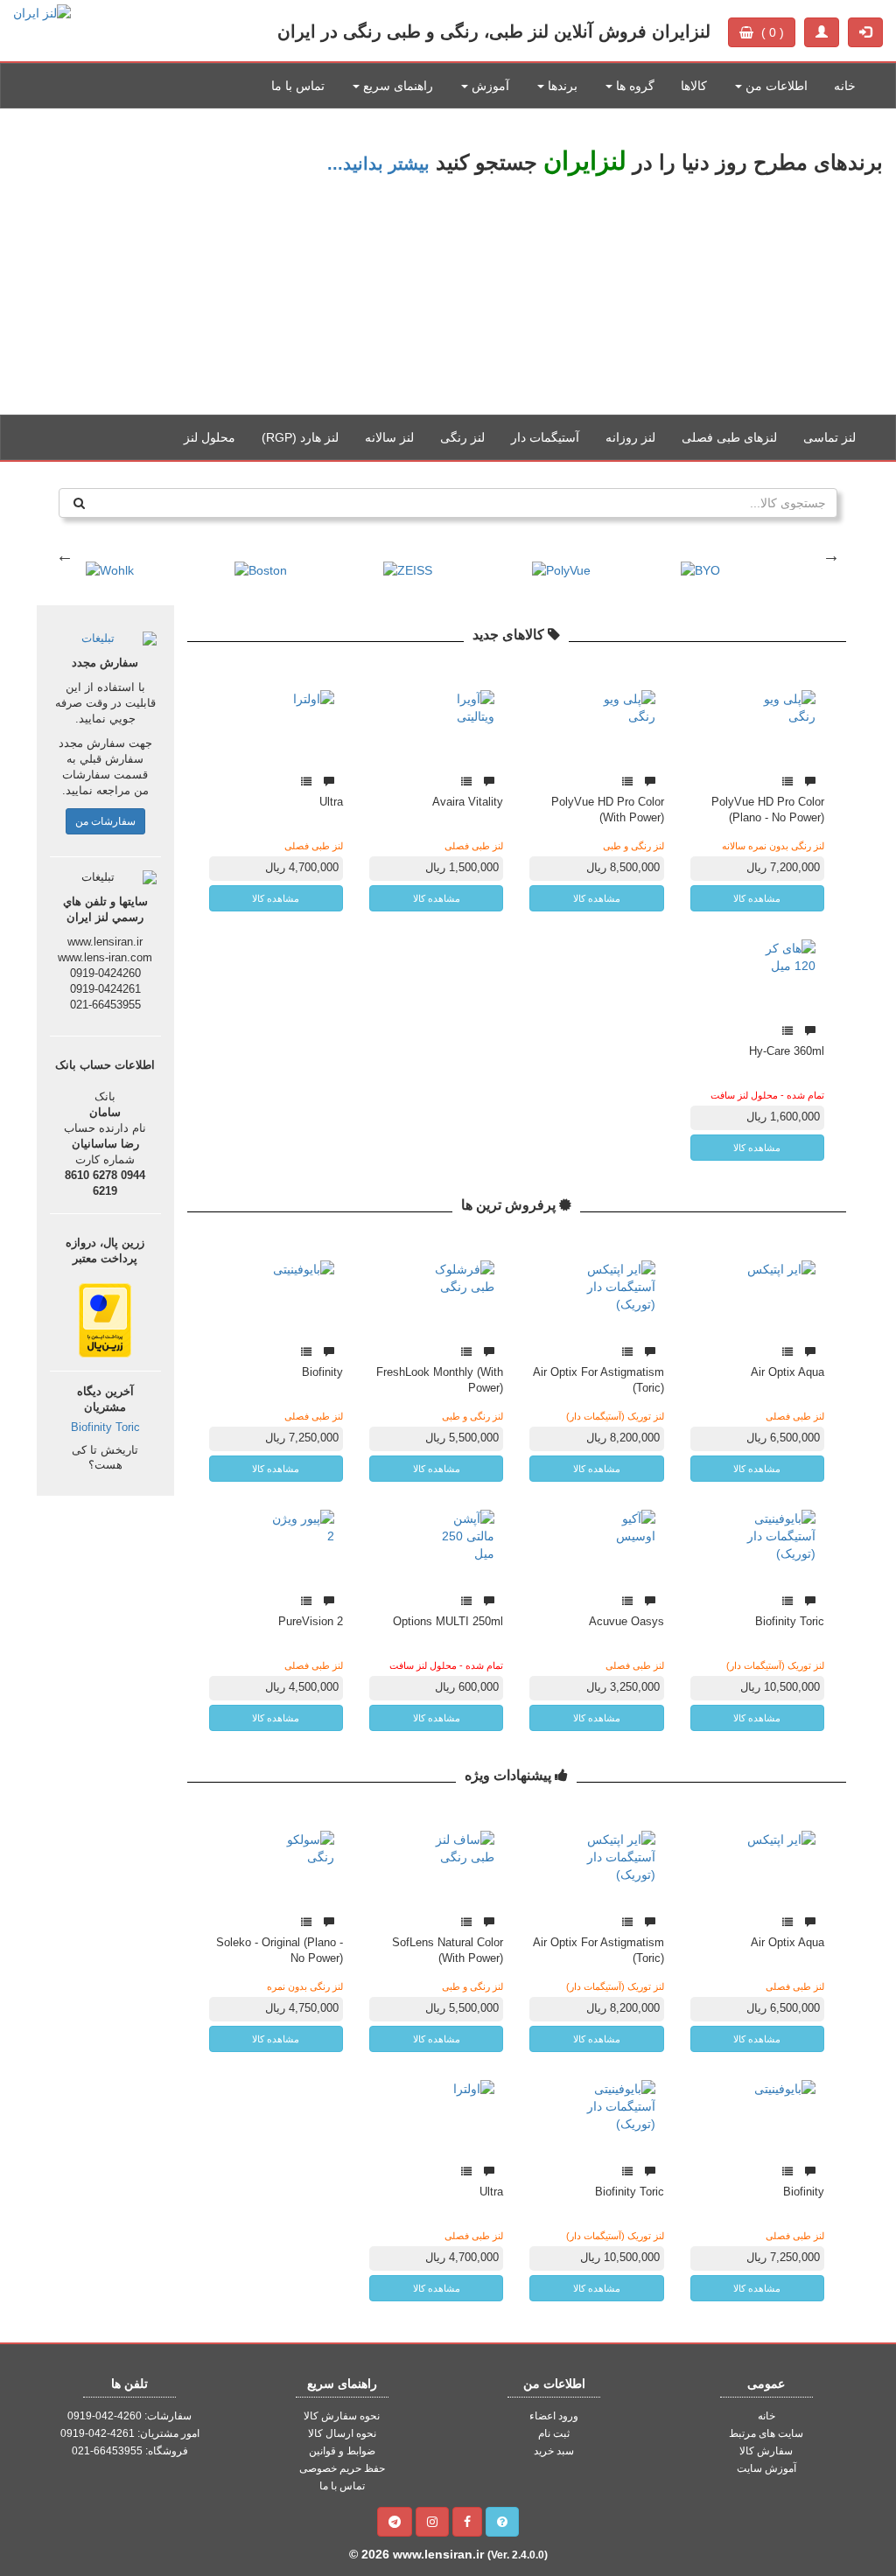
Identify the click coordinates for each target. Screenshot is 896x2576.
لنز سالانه (389, 437)
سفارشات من (105, 821)
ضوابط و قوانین (342, 2451)
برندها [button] (561, 86)
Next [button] (831, 555)
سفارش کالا (766, 2451)
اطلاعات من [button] (775, 86)
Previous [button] (65, 555)
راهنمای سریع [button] (396, 86)
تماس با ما (298, 86)
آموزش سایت (766, 2468)
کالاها (694, 86)
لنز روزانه (630, 437)
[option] (448, 262)
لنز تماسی (829, 437)
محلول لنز (210, 437)
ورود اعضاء (554, 2416)
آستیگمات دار (545, 437)
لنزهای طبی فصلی (729, 437)
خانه (845, 86)
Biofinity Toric (105, 1428)
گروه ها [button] (633, 86)
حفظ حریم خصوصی (342, 2468)
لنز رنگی (462, 437)
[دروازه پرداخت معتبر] (105, 1319)
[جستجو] (79, 503)
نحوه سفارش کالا (342, 2416)
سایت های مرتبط (766, 2433)
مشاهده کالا (757, 898)
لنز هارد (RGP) (300, 437)
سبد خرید (554, 2451)
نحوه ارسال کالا (342, 2433)
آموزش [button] (489, 86)
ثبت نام (554, 2433)
